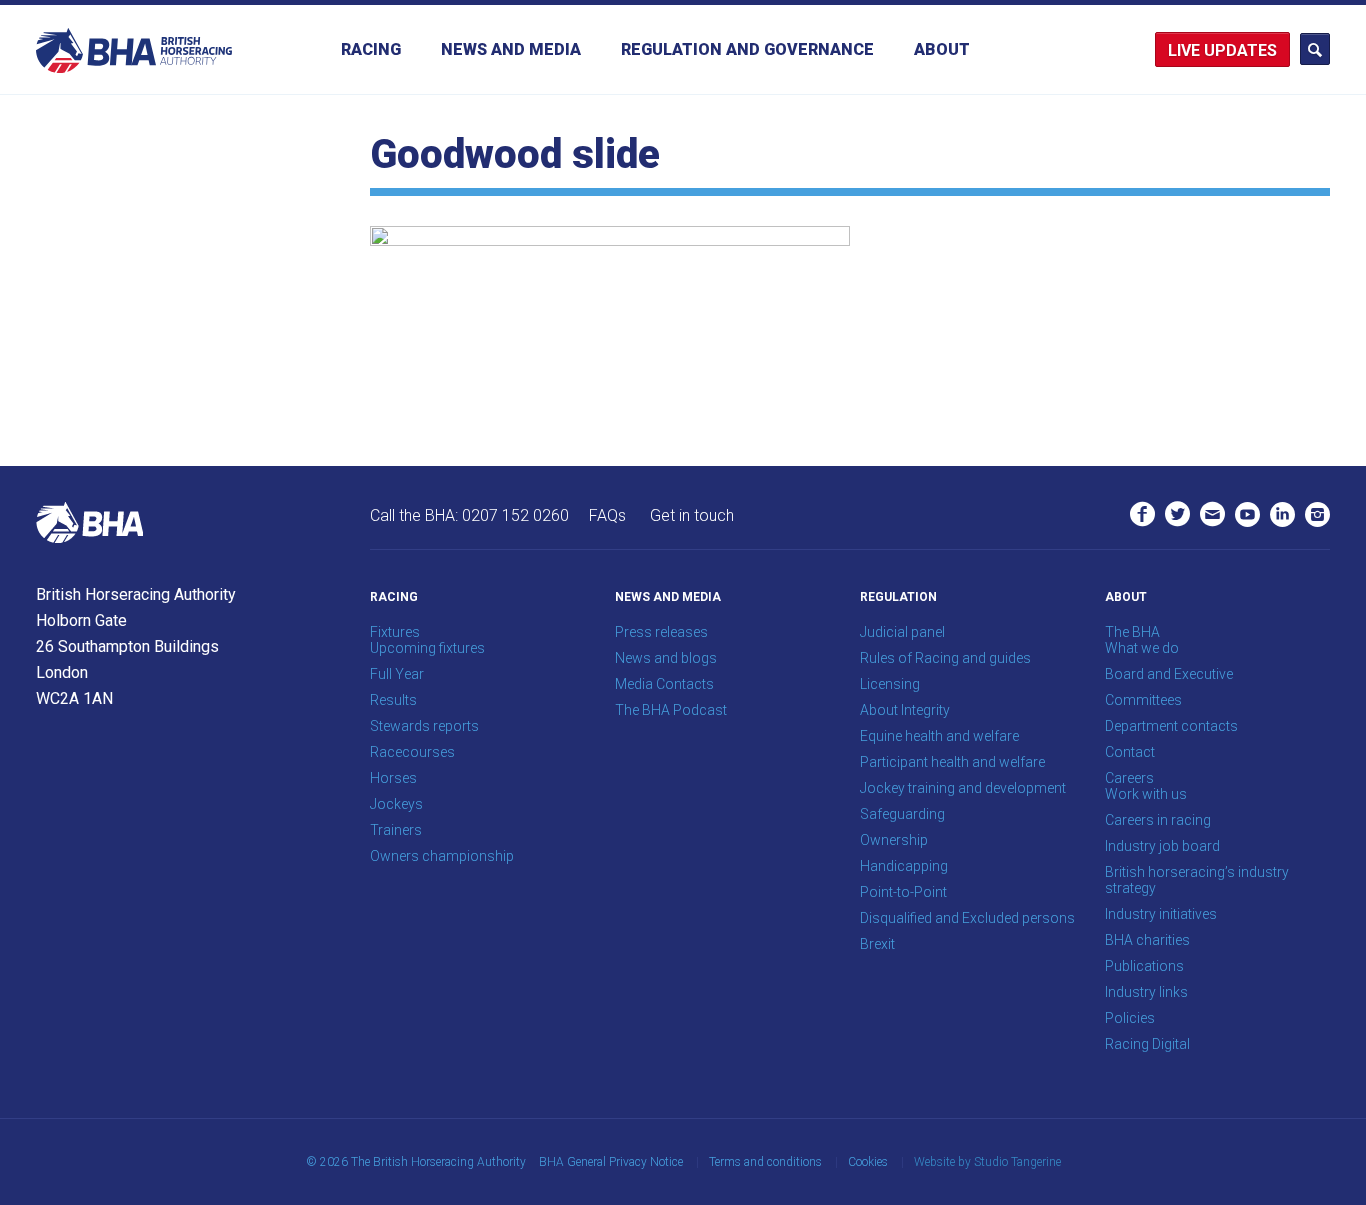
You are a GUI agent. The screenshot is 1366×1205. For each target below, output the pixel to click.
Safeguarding (902, 814)
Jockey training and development (963, 788)
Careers (1129, 778)
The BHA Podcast (671, 710)
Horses (393, 778)
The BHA (1132, 632)
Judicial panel (902, 632)
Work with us (1146, 794)
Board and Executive (1169, 674)
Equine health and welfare (939, 736)
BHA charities (1147, 940)
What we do (1142, 648)
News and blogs (666, 658)
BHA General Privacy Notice (611, 1162)
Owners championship (442, 856)
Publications (1144, 966)
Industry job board (1162, 846)
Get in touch (692, 515)
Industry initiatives (1161, 914)
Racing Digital (1147, 1044)
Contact (1130, 752)
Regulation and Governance (747, 49)
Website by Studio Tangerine (987, 1162)
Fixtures (395, 632)
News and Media (511, 49)
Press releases (661, 632)
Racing (371, 49)
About (942, 49)
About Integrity (905, 710)
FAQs (607, 515)
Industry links (1146, 992)
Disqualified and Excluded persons (967, 918)
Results (393, 700)
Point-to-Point (903, 892)
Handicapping (904, 866)
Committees (1143, 700)
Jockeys (396, 804)
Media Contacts (664, 684)
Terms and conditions (765, 1162)
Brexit (877, 944)
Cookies (868, 1162)
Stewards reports (424, 726)
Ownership (894, 840)
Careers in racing (1158, 820)
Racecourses (412, 752)
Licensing (890, 684)
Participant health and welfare (952, 762)
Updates (1240, 50)
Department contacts (1171, 726)
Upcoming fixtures (427, 648)
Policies (1130, 1018)
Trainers (396, 830)
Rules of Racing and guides (945, 658)
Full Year (397, 674)
